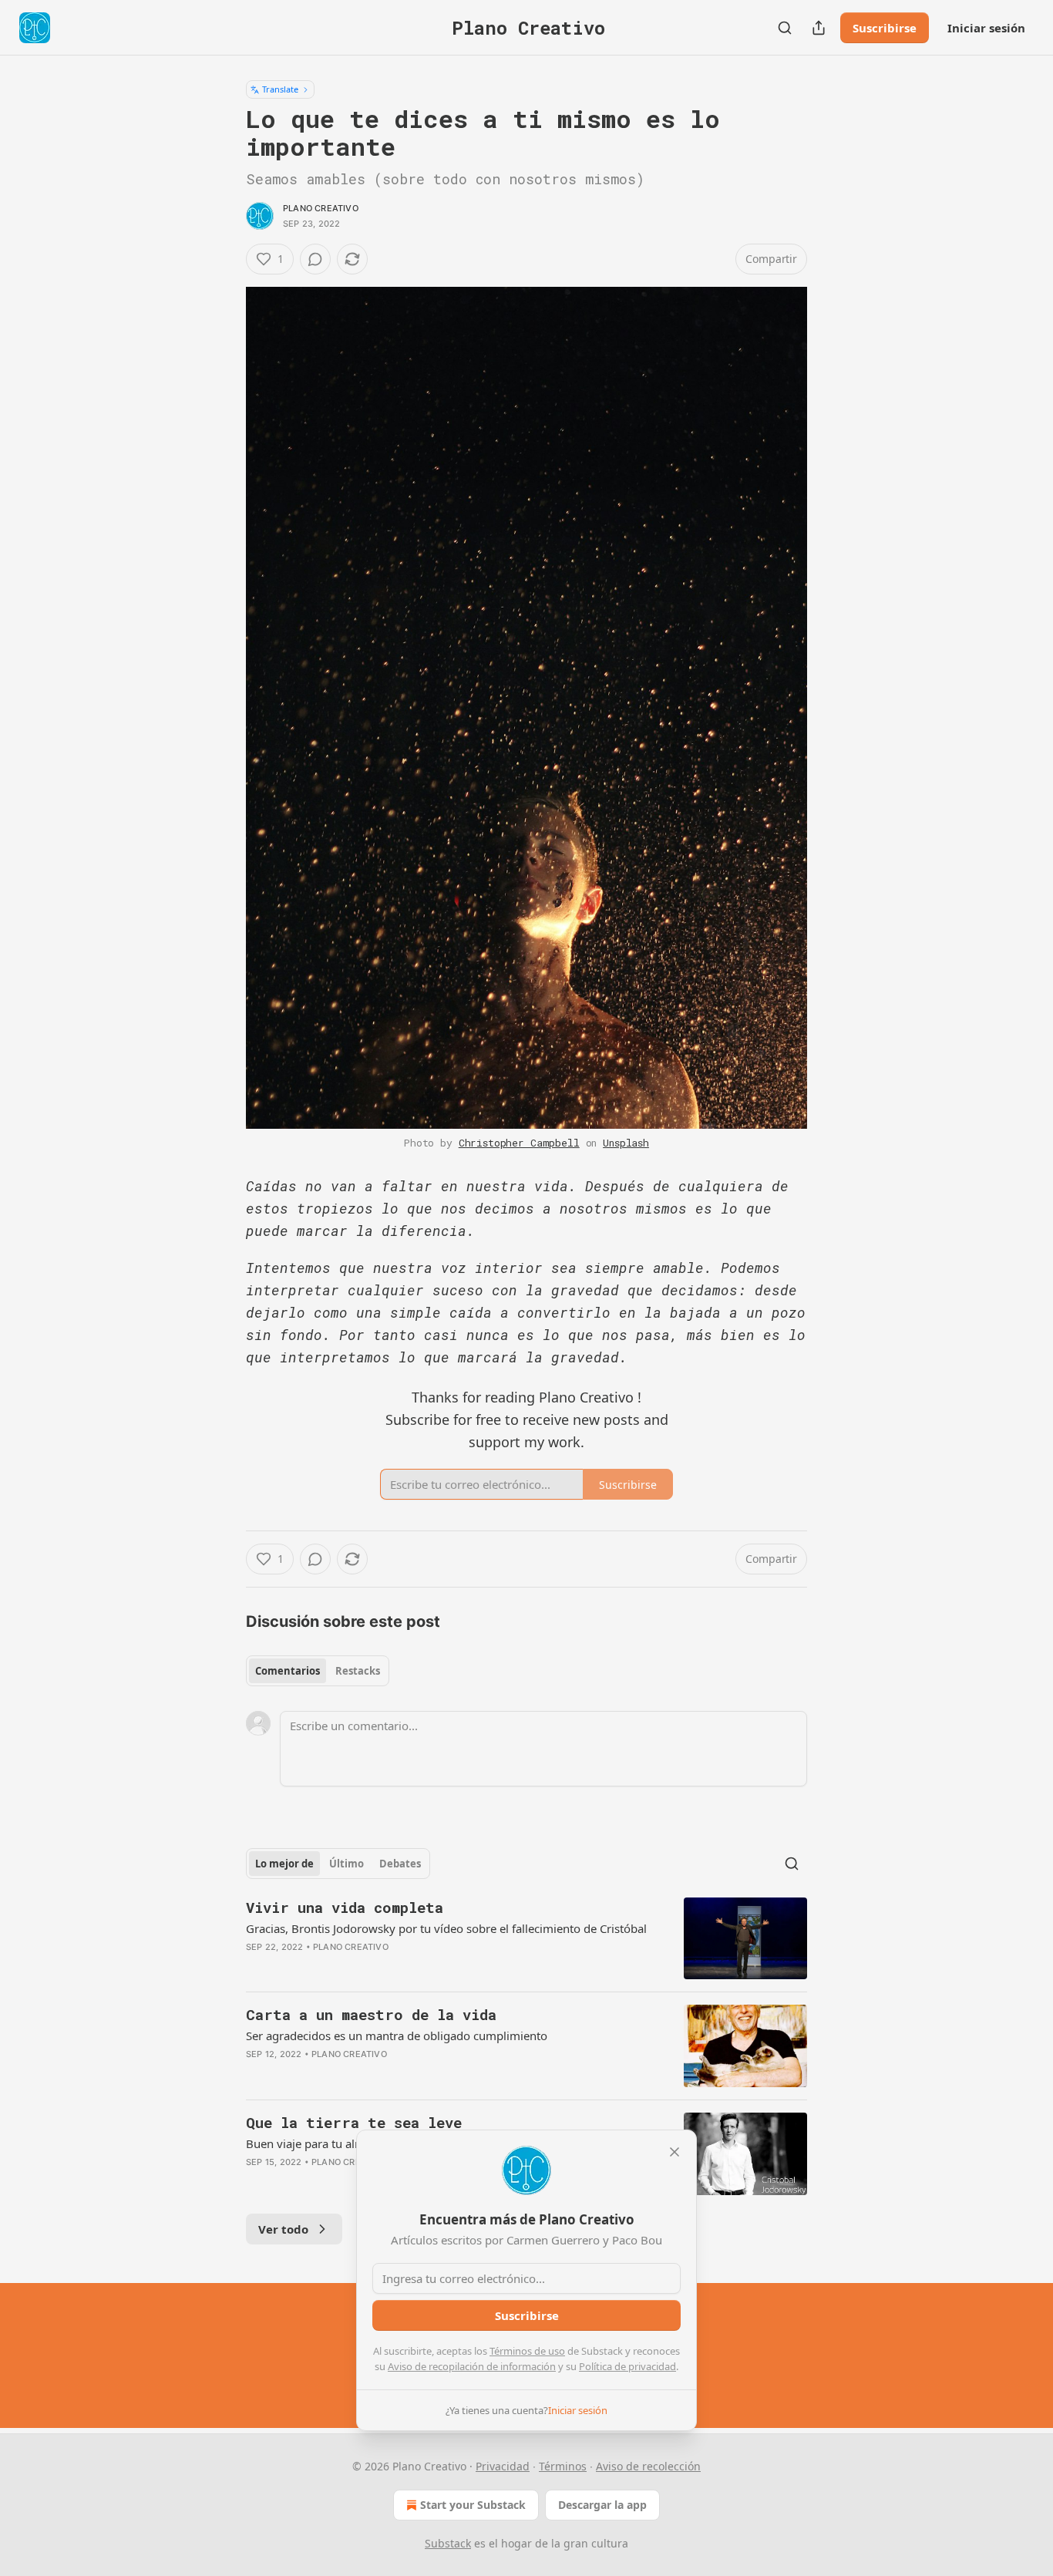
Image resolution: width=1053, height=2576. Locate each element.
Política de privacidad (627, 2366)
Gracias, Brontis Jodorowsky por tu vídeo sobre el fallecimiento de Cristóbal (446, 1928)
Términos (563, 2466)
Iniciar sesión (986, 28)
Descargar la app (602, 2505)
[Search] (785, 28)
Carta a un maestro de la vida (371, 2014)
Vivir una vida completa (345, 1907)
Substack (448, 2543)
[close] (675, 2152)
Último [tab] (347, 1864)
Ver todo (283, 2229)
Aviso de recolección (648, 2466)
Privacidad (503, 2466)
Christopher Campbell (519, 1143)
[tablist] (318, 1671)
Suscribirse (885, 28)
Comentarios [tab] (288, 1671)
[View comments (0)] (315, 259)
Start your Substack (473, 2505)
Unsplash (626, 1143)
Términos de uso (527, 2351)
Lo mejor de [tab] (284, 1864)
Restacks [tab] (358, 1671)
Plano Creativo (321, 208)
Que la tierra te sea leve (354, 2122)
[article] (526, 1939)
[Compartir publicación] (819, 28)
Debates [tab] (400, 1864)
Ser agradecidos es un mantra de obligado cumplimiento (397, 2036)
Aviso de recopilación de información (472, 2366)
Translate (280, 89)
